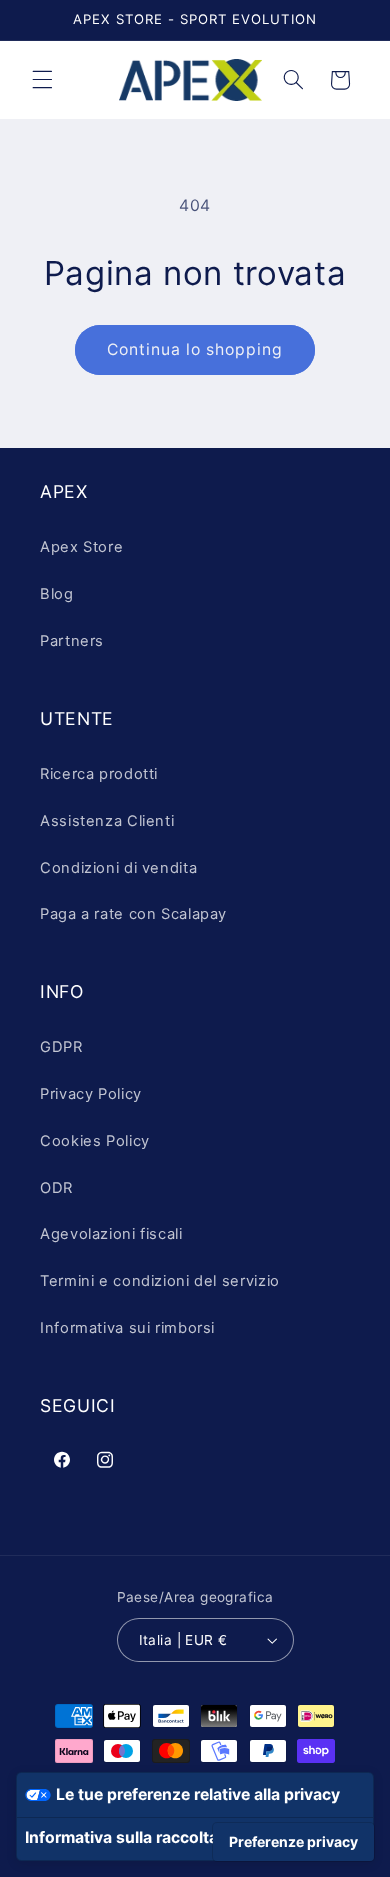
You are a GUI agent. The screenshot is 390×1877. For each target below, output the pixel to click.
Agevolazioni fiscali (111, 1234)
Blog (57, 594)
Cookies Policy (95, 1141)
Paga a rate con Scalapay (133, 914)
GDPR (61, 1047)
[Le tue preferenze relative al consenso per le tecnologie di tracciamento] (293, 1842)
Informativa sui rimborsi (127, 1328)
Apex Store (81, 547)
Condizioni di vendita (118, 868)
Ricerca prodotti (99, 774)
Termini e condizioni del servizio (160, 1281)
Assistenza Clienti (107, 821)
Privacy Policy (91, 1094)
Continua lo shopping (195, 349)
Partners (72, 641)
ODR (56, 1188)
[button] (42, 80)
